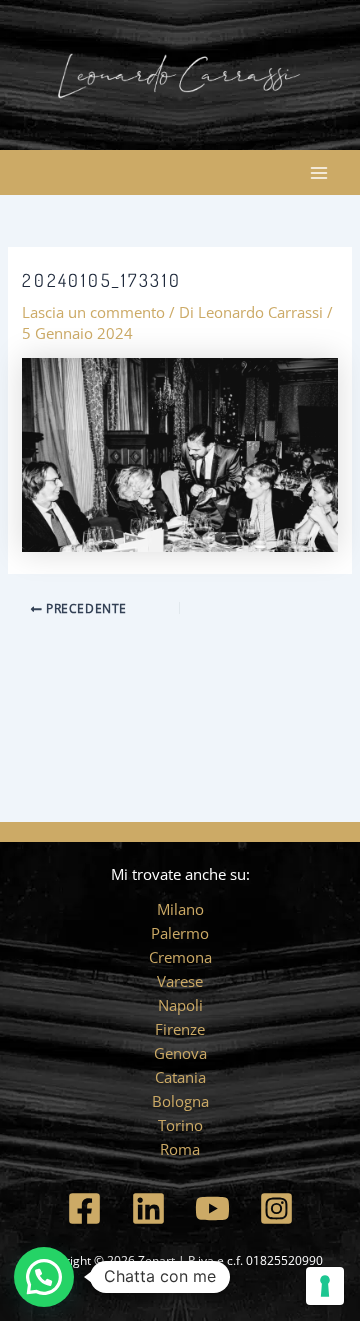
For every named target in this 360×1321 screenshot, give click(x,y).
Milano (180, 909)
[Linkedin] (148, 1208)
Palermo (180, 933)
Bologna (180, 1101)
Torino (180, 1125)
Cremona (180, 957)
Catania (180, 1077)
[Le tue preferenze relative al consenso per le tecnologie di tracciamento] (325, 1286)
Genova (180, 1053)
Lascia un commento (93, 312)
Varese (180, 981)
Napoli (180, 1005)
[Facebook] (84, 1208)
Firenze (180, 1029)
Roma (180, 1149)
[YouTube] (212, 1208)
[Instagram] (276, 1208)
